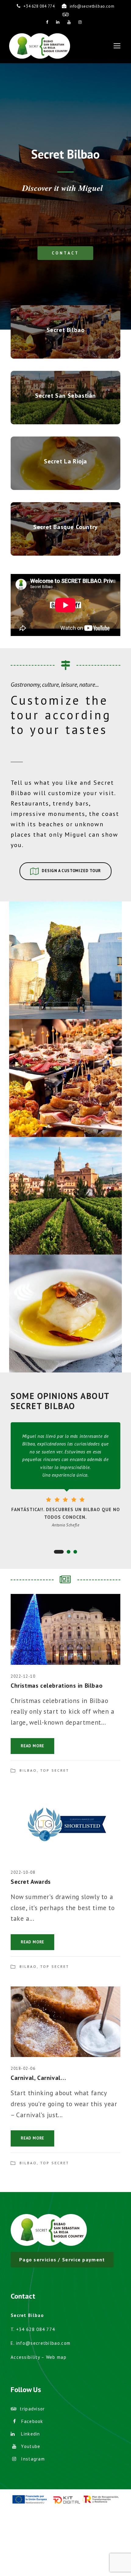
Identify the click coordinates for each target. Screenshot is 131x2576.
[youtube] (69, 22)
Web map (56, 2357)
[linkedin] (58, 22)
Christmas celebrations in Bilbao (57, 1686)
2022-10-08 (23, 1872)
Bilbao (28, 1770)
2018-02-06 (23, 2068)
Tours (78, 968)
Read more (32, 1746)
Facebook (32, 2421)
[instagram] (80, 22)
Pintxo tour (66, 1071)
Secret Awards (31, 1882)
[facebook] (47, 22)
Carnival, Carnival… (38, 2078)
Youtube (31, 2446)
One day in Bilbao (65, 953)
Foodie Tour (66, 1306)
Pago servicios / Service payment (62, 2260)
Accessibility (25, 2357)
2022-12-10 (23, 1676)
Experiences (58, 968)
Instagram (33, 2459)
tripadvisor (32, 2409)
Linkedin (30, 2434)
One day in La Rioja (65, 1189)
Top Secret (55, 1770)
